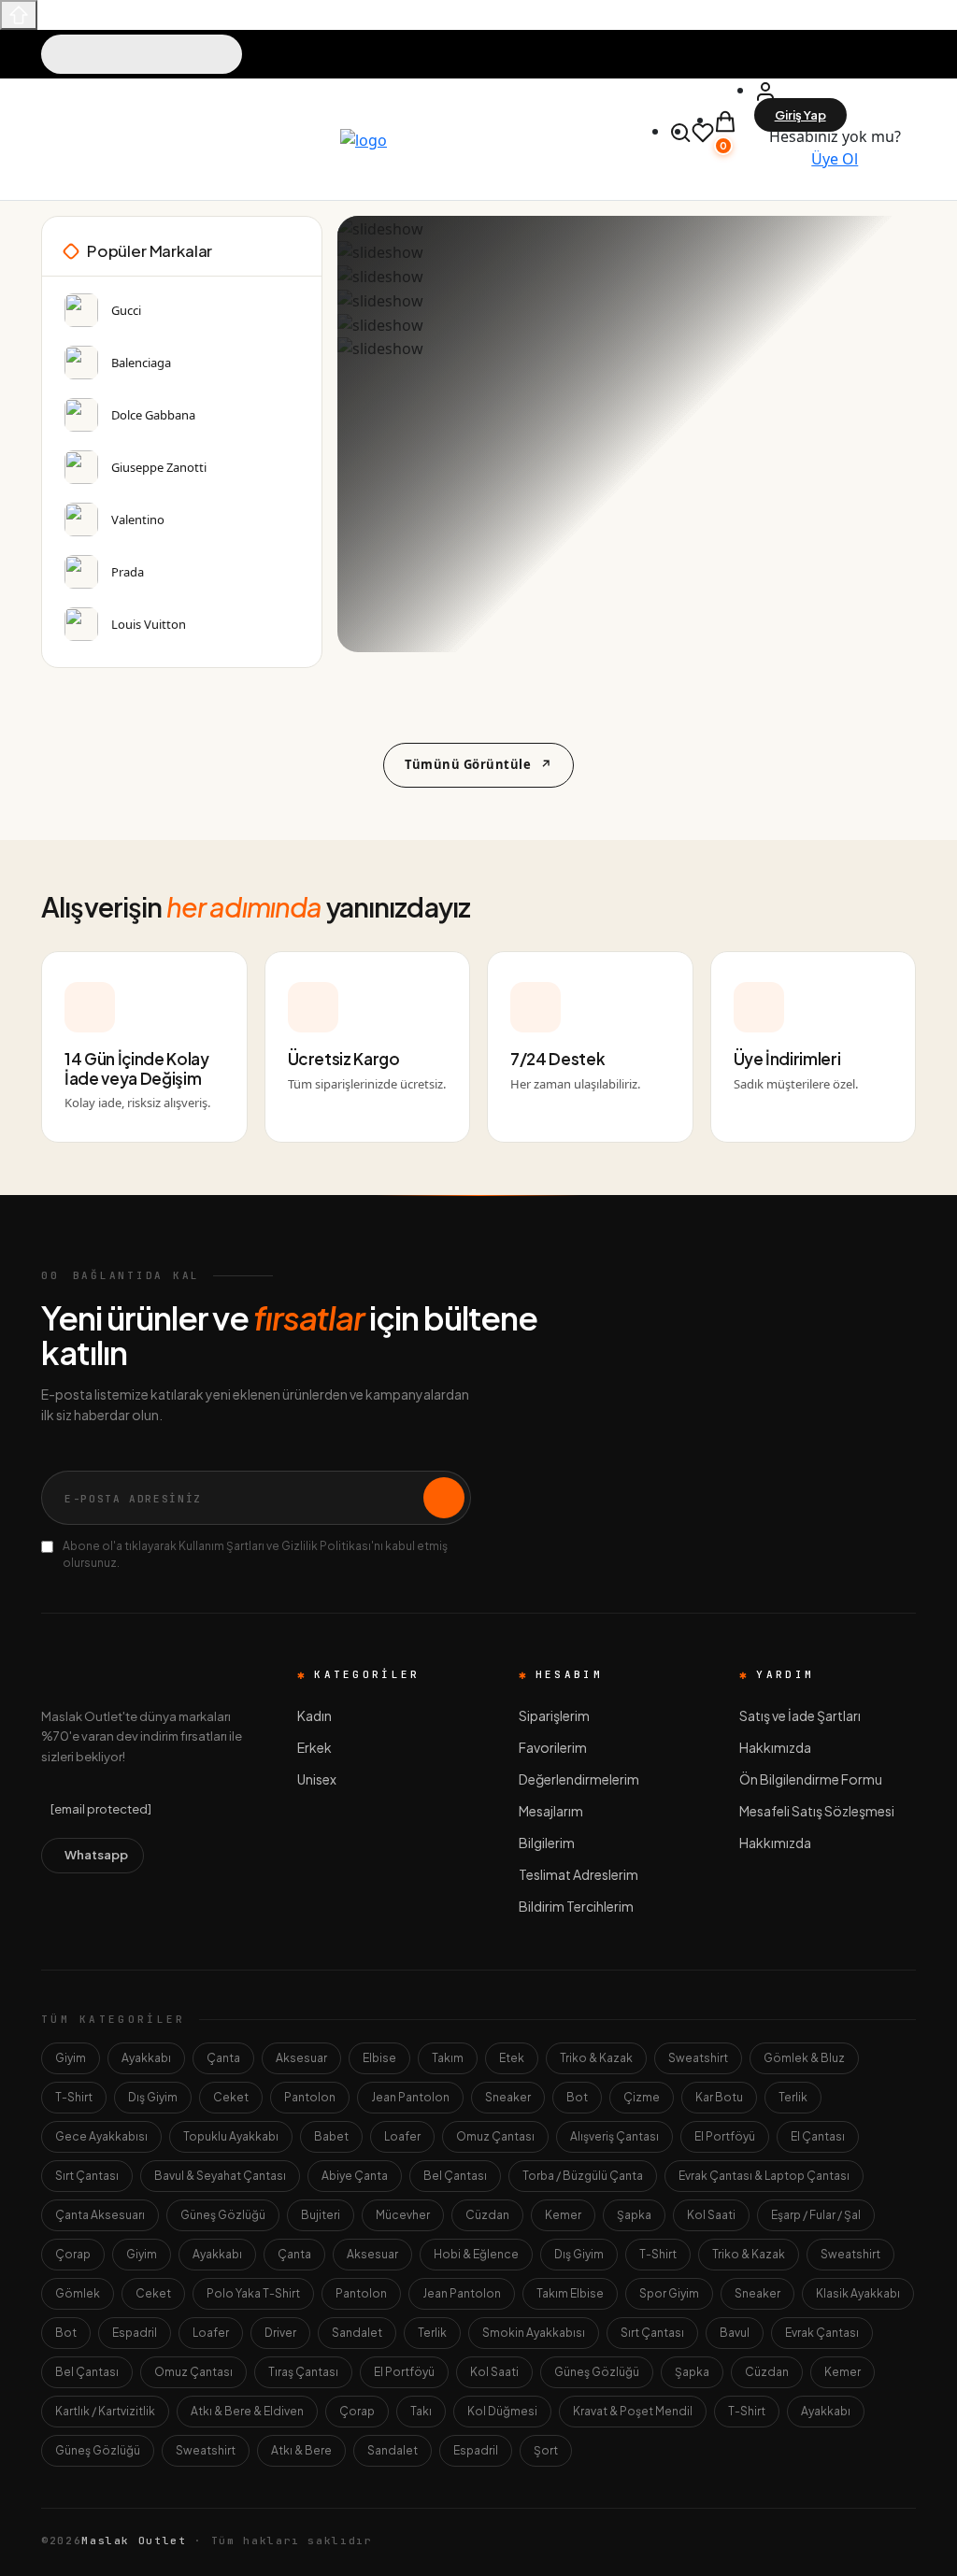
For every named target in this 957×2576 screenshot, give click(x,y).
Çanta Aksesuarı (100, 2215)
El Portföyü (725, 2136)
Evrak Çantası (822, 2333)
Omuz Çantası (495, 2136)
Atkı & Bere (301, 2450)
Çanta (223, 2058)
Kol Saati (711, 2215)
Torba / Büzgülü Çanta (583, 2176)
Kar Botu (719, 2097)
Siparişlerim (554, 1715)
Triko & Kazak (596, 2058)
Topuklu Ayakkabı (231, 2136)
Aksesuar (301, 2058)
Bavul (735, 2333)
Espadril (135, 2333)
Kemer (563, 2215)
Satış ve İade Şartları (800, 1715)
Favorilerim (553, 1747)
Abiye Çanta (355, 2176)
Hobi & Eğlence (476, 2254)
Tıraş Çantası (303, 2372)
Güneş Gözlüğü (223, 2215)
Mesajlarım (551, 1811)
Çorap (73, 2254)
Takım (448, 2058)
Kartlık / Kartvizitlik (105, 2411)
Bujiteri (321, 2215)
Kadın (314, 1715)
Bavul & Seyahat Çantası (220, 2176)
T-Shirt (74, 2097)
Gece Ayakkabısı (101, 2136)
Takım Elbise (570, 2293)
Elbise (379, 2058)
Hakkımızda (775, 1747)
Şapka (634, 2215)
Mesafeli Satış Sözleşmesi (817, 1811)
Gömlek (78, 2293)
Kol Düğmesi (502, 2411)
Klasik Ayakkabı (858, 2293)
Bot (577, 2097)
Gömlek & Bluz (804, 2058)
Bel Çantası (455, 2176)
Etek (512, 2058)
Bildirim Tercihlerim (576, 1906)
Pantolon (310, 2097)
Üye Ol (835, 159)
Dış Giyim (153, 2097)
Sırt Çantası (87, 2176)
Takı (421, 2411)
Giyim (71, 2058)
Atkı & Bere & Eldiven (247, 2411)
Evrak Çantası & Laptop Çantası (764, 2176)
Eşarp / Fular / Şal (816, 2215)
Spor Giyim (669, 2293)
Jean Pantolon (410, 2097)
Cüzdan (487, 2215)
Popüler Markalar (150, 250)
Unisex (317, 1779)
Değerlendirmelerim (579, 1779)
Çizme (642, 2097)
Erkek (314, 1747)
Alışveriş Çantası (614, 2136)
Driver (280, 2333)
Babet (331, 2136)
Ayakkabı (146, 2058)
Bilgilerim (547, 1843)
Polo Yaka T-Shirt (253, 2293)
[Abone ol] (444, 1498)
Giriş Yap (800, 115)
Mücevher (403, 2215)
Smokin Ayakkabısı (534, 2333)
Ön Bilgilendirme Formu (811, 1779)
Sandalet (357, 2333)
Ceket (231, 2097)
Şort (546, 2450)
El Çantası (818, 2136)
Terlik (793, 2097)
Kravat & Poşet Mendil (633, 2411)
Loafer (402, 2136)
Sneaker (508, 2097)
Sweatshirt (698, 2058)
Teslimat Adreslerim (578, 1874)
